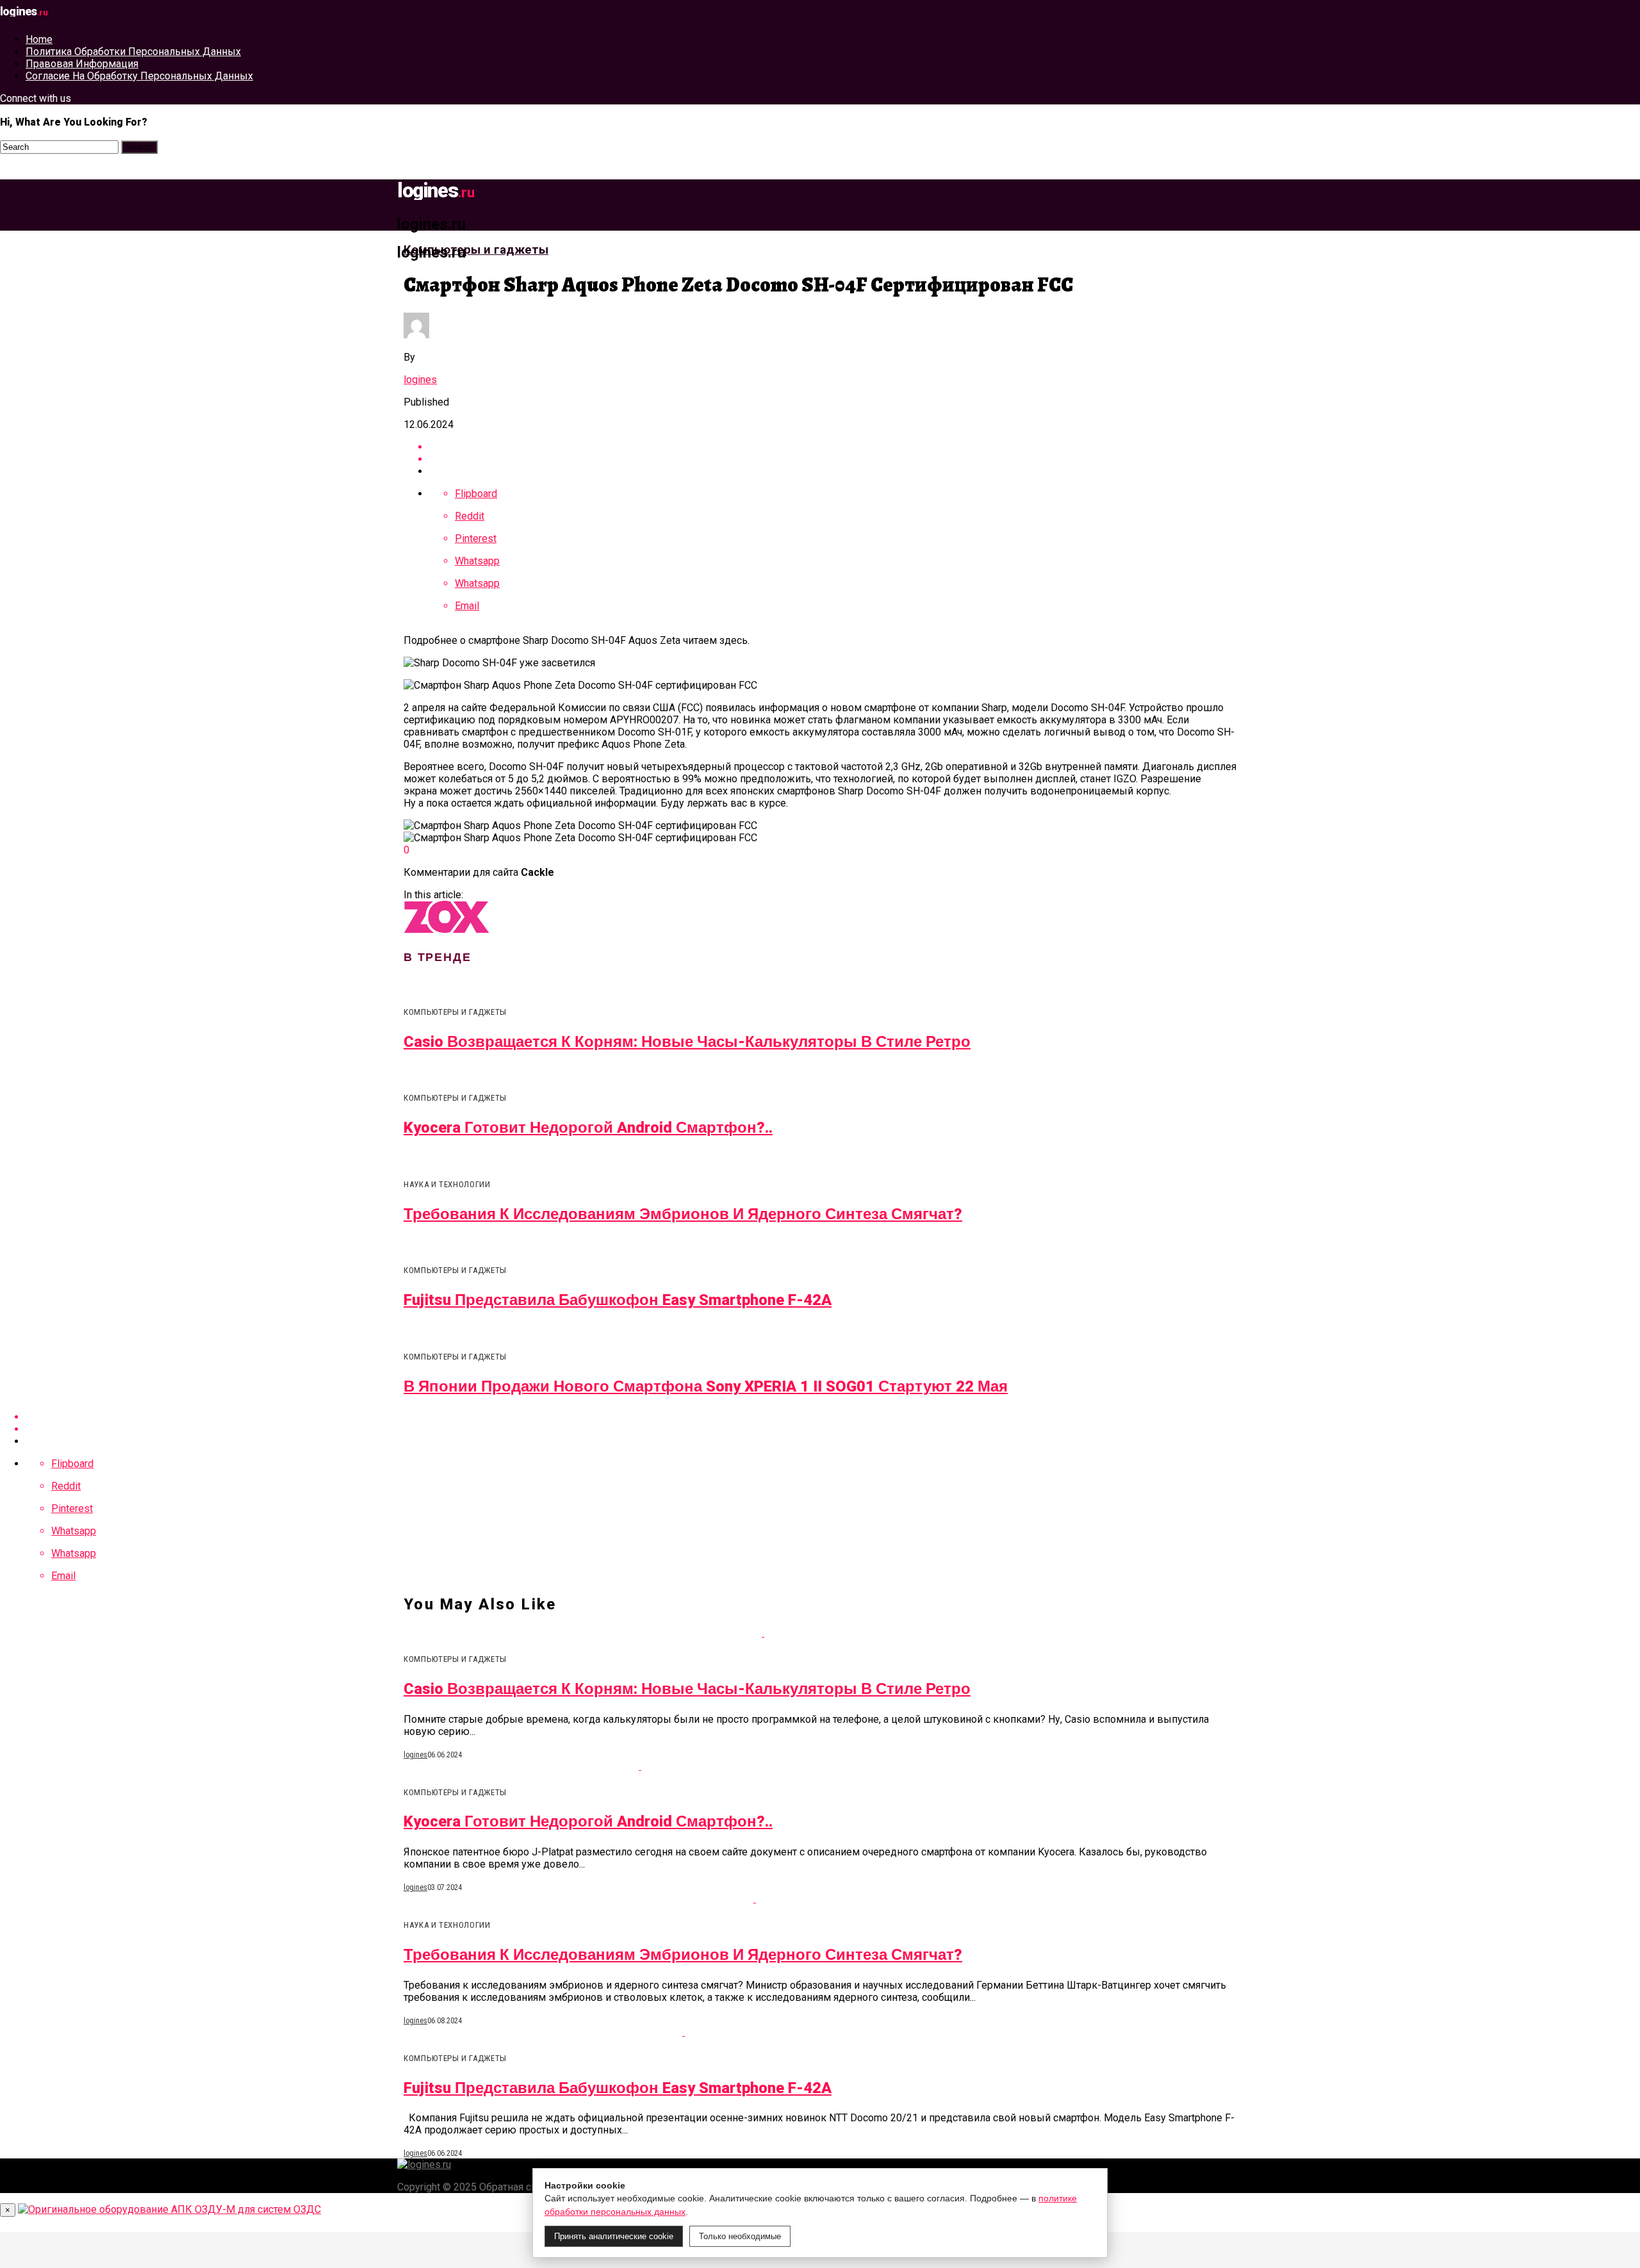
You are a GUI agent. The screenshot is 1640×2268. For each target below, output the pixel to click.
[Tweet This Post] (833, 459)
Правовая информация (82, 64)
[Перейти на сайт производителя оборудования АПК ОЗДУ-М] (169, 2209)
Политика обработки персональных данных (133, 52)
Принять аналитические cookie (614, 2236)
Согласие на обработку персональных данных (139, 76)
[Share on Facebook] (833, 447)
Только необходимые (740, 2236)
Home (39, 39)
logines (420, 380)
